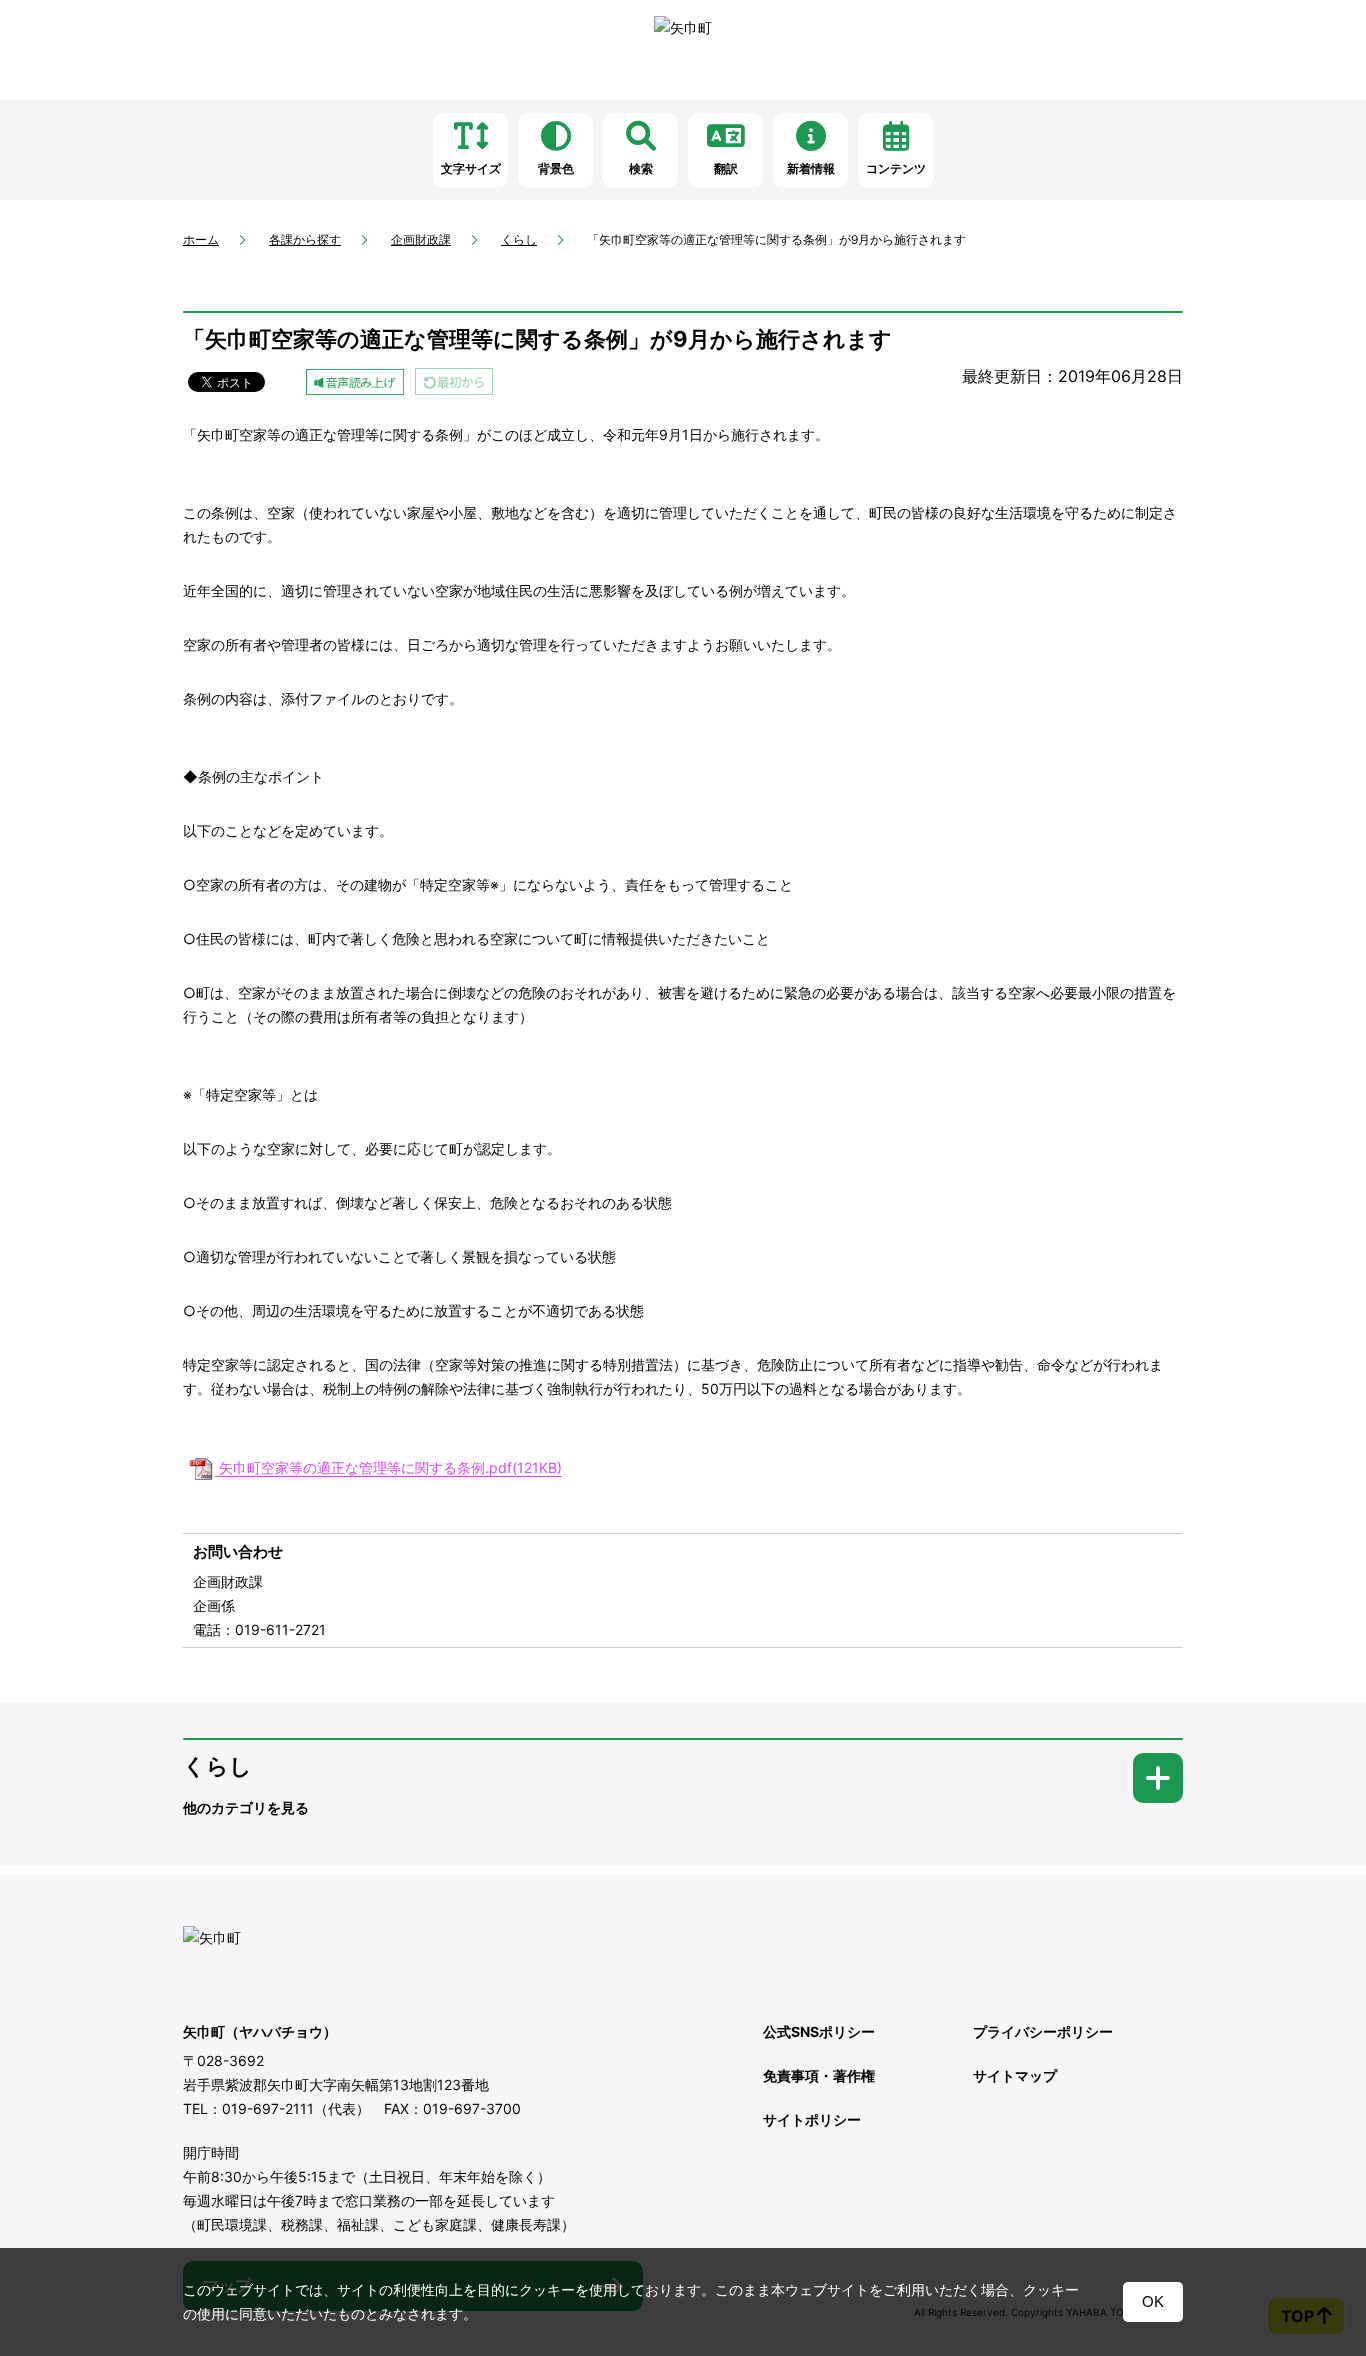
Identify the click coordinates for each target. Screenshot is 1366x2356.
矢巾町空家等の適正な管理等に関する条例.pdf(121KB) (390, 1467)
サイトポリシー (812, 2119)
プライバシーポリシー (1043, 2031)
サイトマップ (1015, 2075)
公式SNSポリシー (819, 2031)
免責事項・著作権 (819, 2075)
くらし (519, 239)
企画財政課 (421, 239)
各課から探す (305, 239)
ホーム (201, 239)
